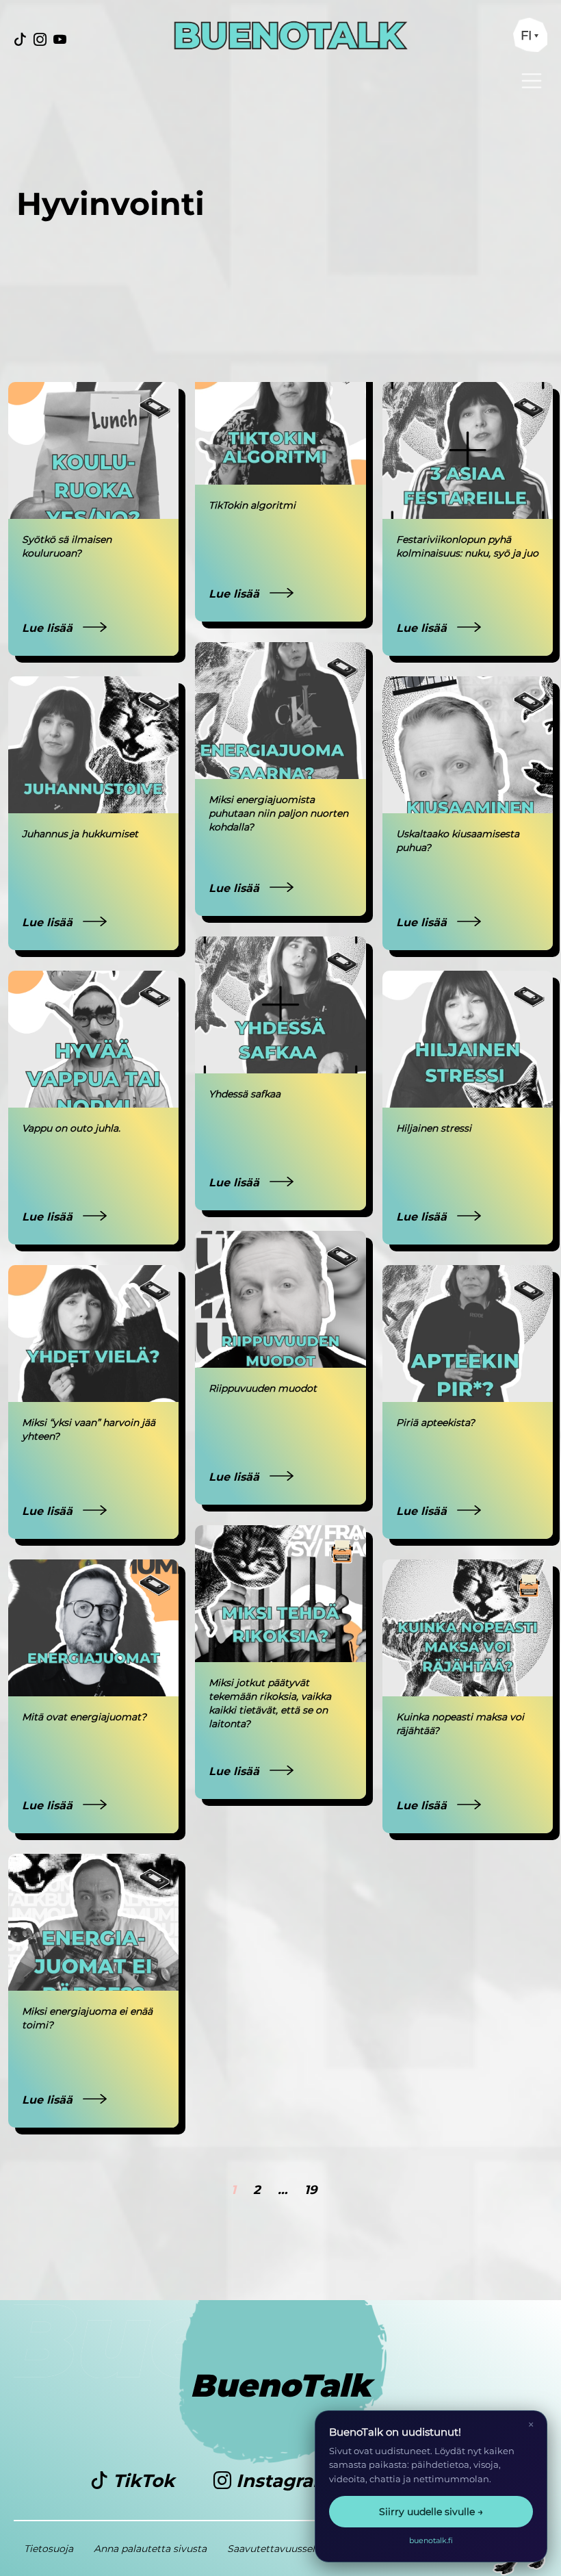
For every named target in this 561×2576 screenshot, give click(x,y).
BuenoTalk (281, 2385)
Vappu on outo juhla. (71, 1128)
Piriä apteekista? (435, 1423)
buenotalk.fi (431, 2540)
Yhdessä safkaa (245, 1094)
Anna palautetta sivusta (150, 2549)
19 (311, 2190)
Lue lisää (49, 628)
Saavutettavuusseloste (281, 2549)
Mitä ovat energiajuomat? (84, 1717)
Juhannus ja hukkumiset (80, 834)
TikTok (144, 2481)
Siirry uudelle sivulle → (431, 2512)
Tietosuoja (49, 2549)
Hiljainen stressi (434, 1128)
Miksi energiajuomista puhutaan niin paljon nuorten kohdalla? (278, 813)
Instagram (284, 2481)
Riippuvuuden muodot (263, 1388)
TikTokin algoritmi (252, 505)
